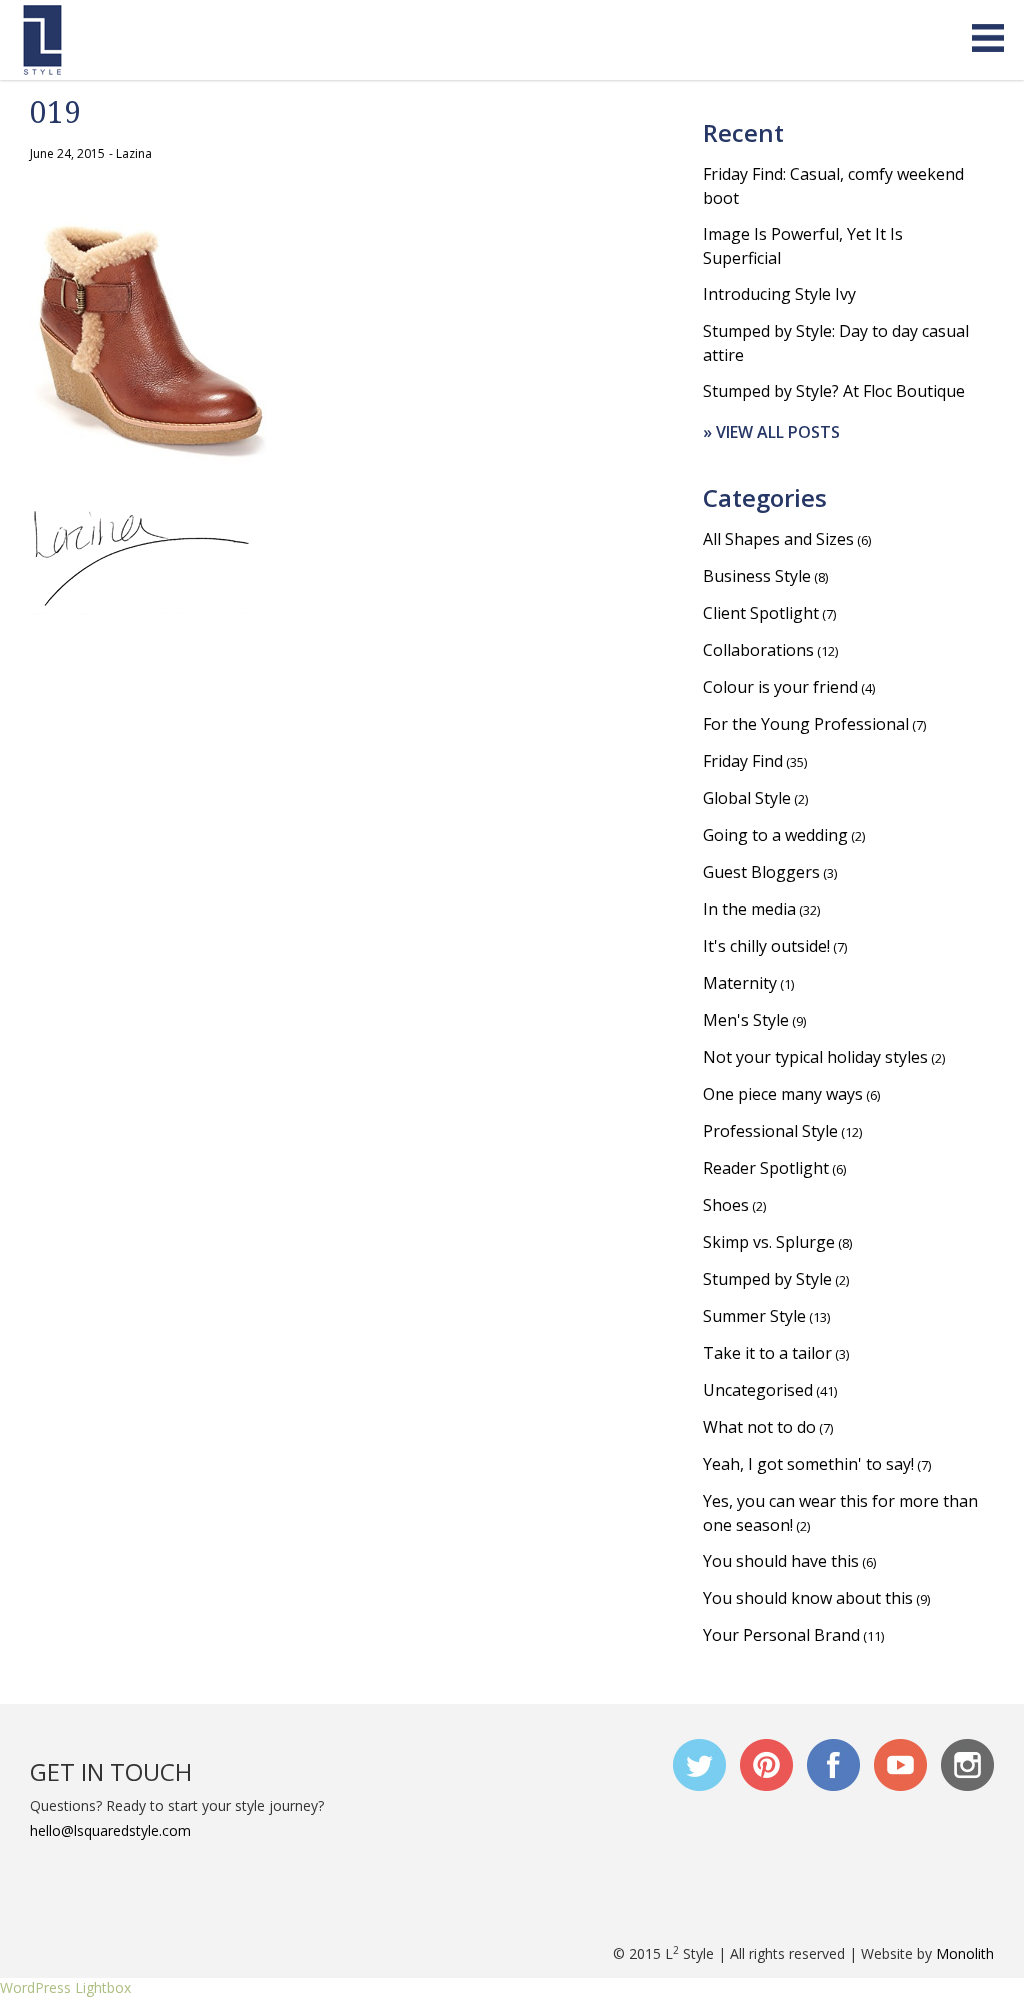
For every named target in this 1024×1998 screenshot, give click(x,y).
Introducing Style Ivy (779, 294)
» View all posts (771, 432)
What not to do (759, 1427)
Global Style (747, 798)
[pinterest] (766, 1765)
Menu (988, 40)
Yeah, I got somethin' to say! (808, 1464)
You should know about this (808, 1598)
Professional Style (770, 1131)
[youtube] (900, 1765)
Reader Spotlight (766, 1168)
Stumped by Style (767, 1279)
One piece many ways (783, 1094)
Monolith (965, 1953)
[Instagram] (967, 1765)
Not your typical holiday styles (815, 1057)
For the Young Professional (806, 724)
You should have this (781, 1561)
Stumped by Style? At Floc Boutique (834, 391)
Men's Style (746, 1020)
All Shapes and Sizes (778, 539)
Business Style (757, 576)
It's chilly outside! (766, 946)
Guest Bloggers (761, 872)
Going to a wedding (775, 835)
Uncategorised (758, 1390)
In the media (749, 909)
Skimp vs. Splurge (769, 1242)
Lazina (134, 153)
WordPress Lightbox (65, 1987)
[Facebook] (833, 1765)
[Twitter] (699, 1765)
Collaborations (758, 650)
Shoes (726, 1205)
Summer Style (754, 1316)
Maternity (740, 983)
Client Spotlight (761, 613)
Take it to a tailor (767, 1353)
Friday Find (743, 761)
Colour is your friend (780, 687)
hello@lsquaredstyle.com (110, 1830)
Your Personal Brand (781, 1635)
